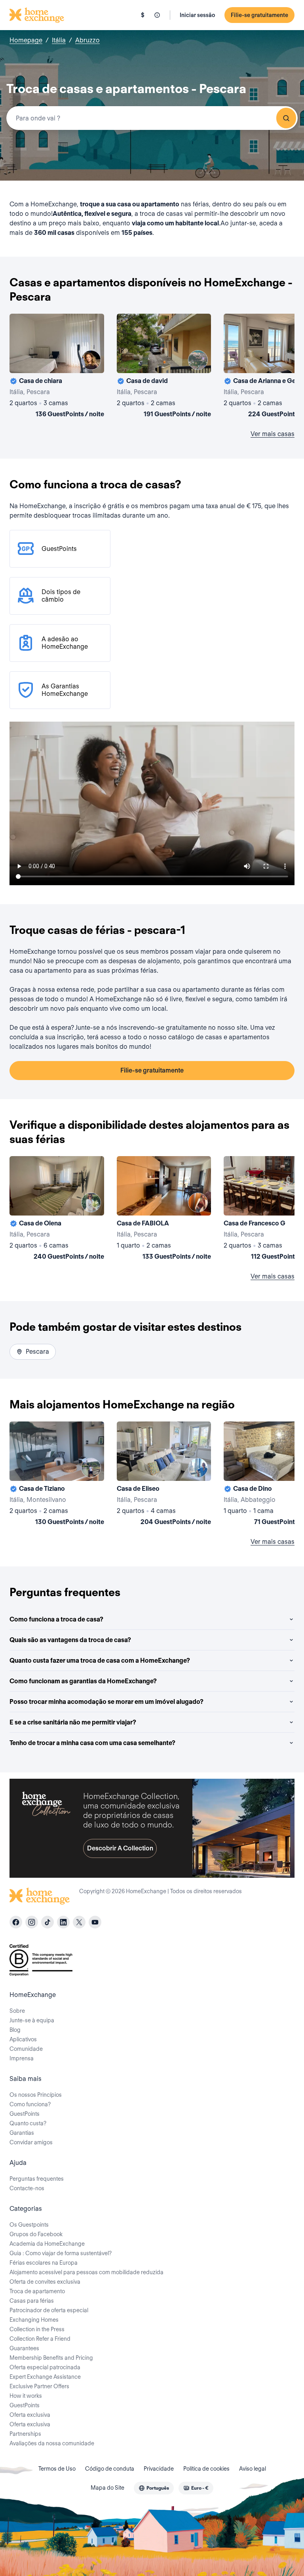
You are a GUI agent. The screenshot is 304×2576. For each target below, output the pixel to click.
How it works (26, 2396)
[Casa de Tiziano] (57, 1475)
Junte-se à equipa (32, 2020)
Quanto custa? (28, 2123)
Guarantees (24, 2348)
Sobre (17, 2011)
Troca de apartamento (37, 2291)
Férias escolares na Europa (44, 2263)
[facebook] (16, 1922)
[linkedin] (63, 1922)
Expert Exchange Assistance (45, 2377)
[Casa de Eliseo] (164, 1475)
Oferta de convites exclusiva (45, 2282)
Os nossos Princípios (36, 2095)
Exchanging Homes (34, 2320)
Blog (15, 2030)
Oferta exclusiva (30, 2415)
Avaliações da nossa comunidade (52, 2443)
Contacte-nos (27, 2188)
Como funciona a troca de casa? (56, 1619)
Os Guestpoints (29, 2225)
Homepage (26, 40)
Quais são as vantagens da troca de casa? (70, 1640)
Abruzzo (87, 40)
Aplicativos (23, 2039)
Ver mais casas (273, 434)
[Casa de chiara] (57, 367)
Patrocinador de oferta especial (49, 2310)
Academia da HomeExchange (47, 2244)
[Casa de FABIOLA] (164, 1210)
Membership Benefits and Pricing (51, 2358)
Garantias (22, 2133)
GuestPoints (25, 2114)
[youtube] (95, 1922)
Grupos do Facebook (36, 2234)
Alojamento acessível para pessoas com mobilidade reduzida (86, 2272)
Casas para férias (32, 2301)
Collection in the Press (37, 2329)
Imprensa (22, 2058)
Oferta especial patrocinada (45, 2367)
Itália (59, 40)
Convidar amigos (31, 2142)
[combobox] (152, 118)
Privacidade (159, 2469)
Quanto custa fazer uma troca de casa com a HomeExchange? (100, 1660)
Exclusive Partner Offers (39, 2386)
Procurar (286, 118)
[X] (79, 1922)
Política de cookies (206, 2469)
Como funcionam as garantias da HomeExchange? (83, 1681)
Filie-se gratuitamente (259, 15)
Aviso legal (253, 2469)
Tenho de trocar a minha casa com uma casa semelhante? (92, 1743)
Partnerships (25, 2434)
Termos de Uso (57, 2469)
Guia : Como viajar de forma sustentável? (61, 2253)
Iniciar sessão (197, 15)
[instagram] (32, 1922)
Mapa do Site (107, 2488)
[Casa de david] (164, 367)
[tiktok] (47, 1922)
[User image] (91, 360)
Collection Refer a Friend (40, 2339)
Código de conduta (110, 2469)
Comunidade (26, 2049)
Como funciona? (30, 2104)
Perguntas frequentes (37, 2179)
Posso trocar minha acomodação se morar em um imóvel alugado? (106, 1702)
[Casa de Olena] (57, 1210)
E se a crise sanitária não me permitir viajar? (73, 1722)
